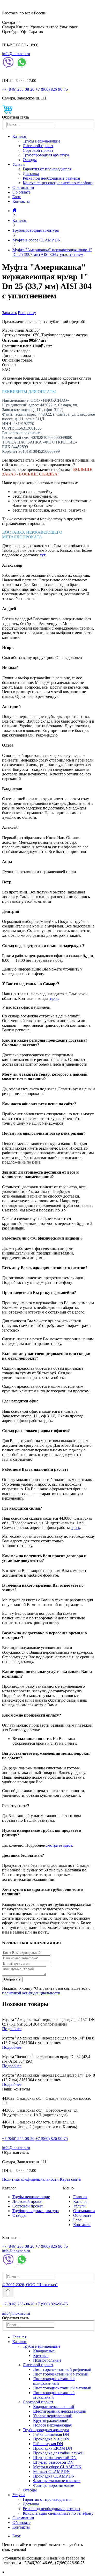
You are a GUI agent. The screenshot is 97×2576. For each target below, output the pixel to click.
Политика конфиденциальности (30, 2179)
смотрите (54, 1845)
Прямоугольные (47, 2360)
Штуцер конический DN (55, 2458)
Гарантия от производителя (47, 169)
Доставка (31, 174)
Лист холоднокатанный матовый (62, 2388)
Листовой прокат (38, 146)
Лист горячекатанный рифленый (62, 2369)
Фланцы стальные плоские (57, 2481)
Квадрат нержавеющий (54, 2407)
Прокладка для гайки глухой (58, 2453)
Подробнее (12, 2029)
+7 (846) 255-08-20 (18, 89)
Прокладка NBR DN (51, 2439)
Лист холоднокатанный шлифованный (54, 2381)
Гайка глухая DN (48, 2444)
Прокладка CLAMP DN (54, 2476)
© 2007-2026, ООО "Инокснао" (30, 2285)
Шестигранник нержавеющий (60, 2411)
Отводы (30, 160)
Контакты (21, 201)
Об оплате (21, 192)
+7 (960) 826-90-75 (52, 89)
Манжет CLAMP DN (51, 2472)
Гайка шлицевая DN (51, 2434)
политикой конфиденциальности (31, 1993)
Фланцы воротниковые (54, 2485)
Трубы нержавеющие (42, 141)
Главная (80, 2197)
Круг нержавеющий (51, 2420)
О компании (23, 187)
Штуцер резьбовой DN (53, 2462)
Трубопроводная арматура (46, 155)
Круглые (41, 2356)
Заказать (9, 313)
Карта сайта (70, 2179)
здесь (54, 998)
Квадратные (44, 2351)
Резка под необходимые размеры (51, 178)
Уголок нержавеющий (53, 2416)
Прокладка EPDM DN (53, 2448)
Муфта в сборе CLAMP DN (57, 2467)
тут (43, 555)
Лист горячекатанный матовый (61, 2374)
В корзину (27, 313)
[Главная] (14, 211)
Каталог (20, 136)
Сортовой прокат (38, 150)
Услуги (19, 164)
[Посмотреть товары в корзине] (7, 112)
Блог (17, 197)
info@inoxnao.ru (16, 54)
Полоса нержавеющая (52, 2425)
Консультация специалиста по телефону (58, 183)
